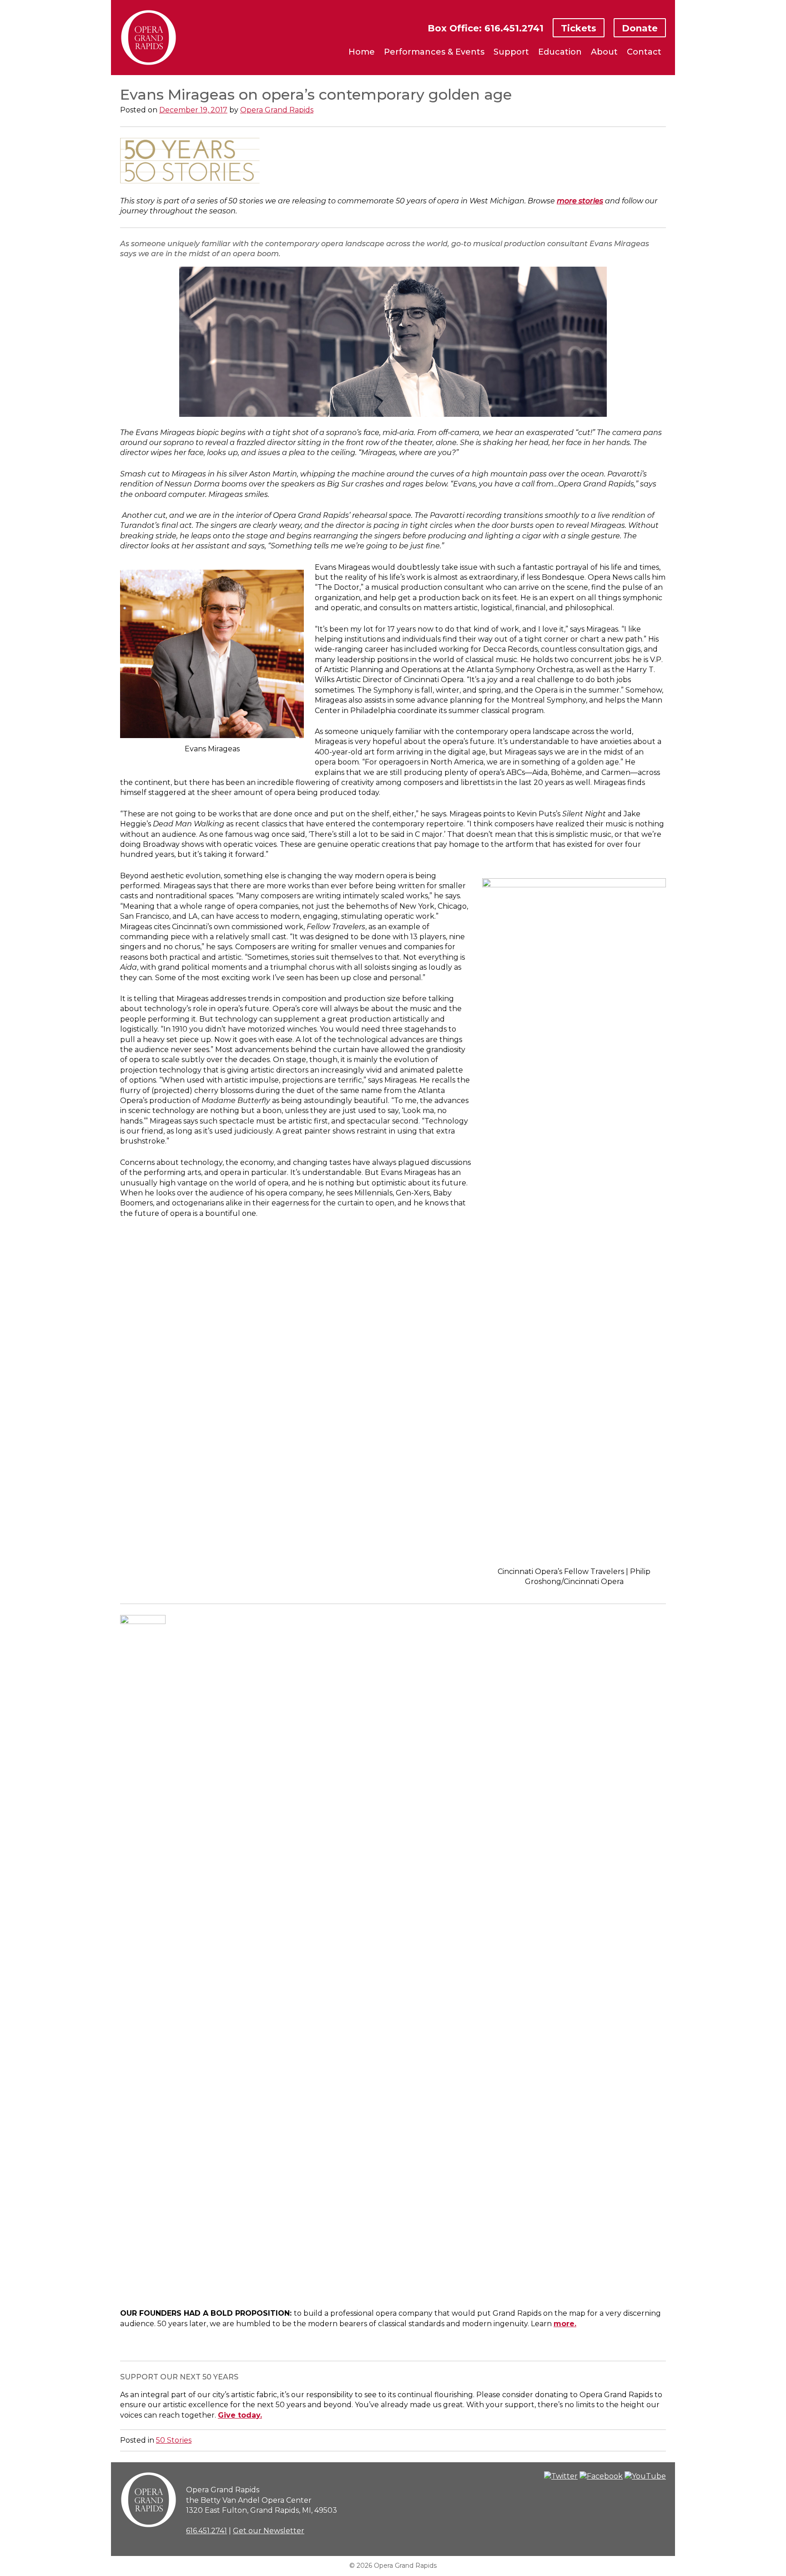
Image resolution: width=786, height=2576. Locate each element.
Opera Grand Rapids (277, 110)
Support (511, 52)
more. (565, 2324)
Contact (644, 52)
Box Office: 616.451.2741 (486, 28)
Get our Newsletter (269, 2531)
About (604, 52)
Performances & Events (434, 52)
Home (362, 52)
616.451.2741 (207, 2531)
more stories (580, 201)
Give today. (240, 2415)
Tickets (579, 28)
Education (560, 52)
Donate (640, 28)
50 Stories (174, 2440)
